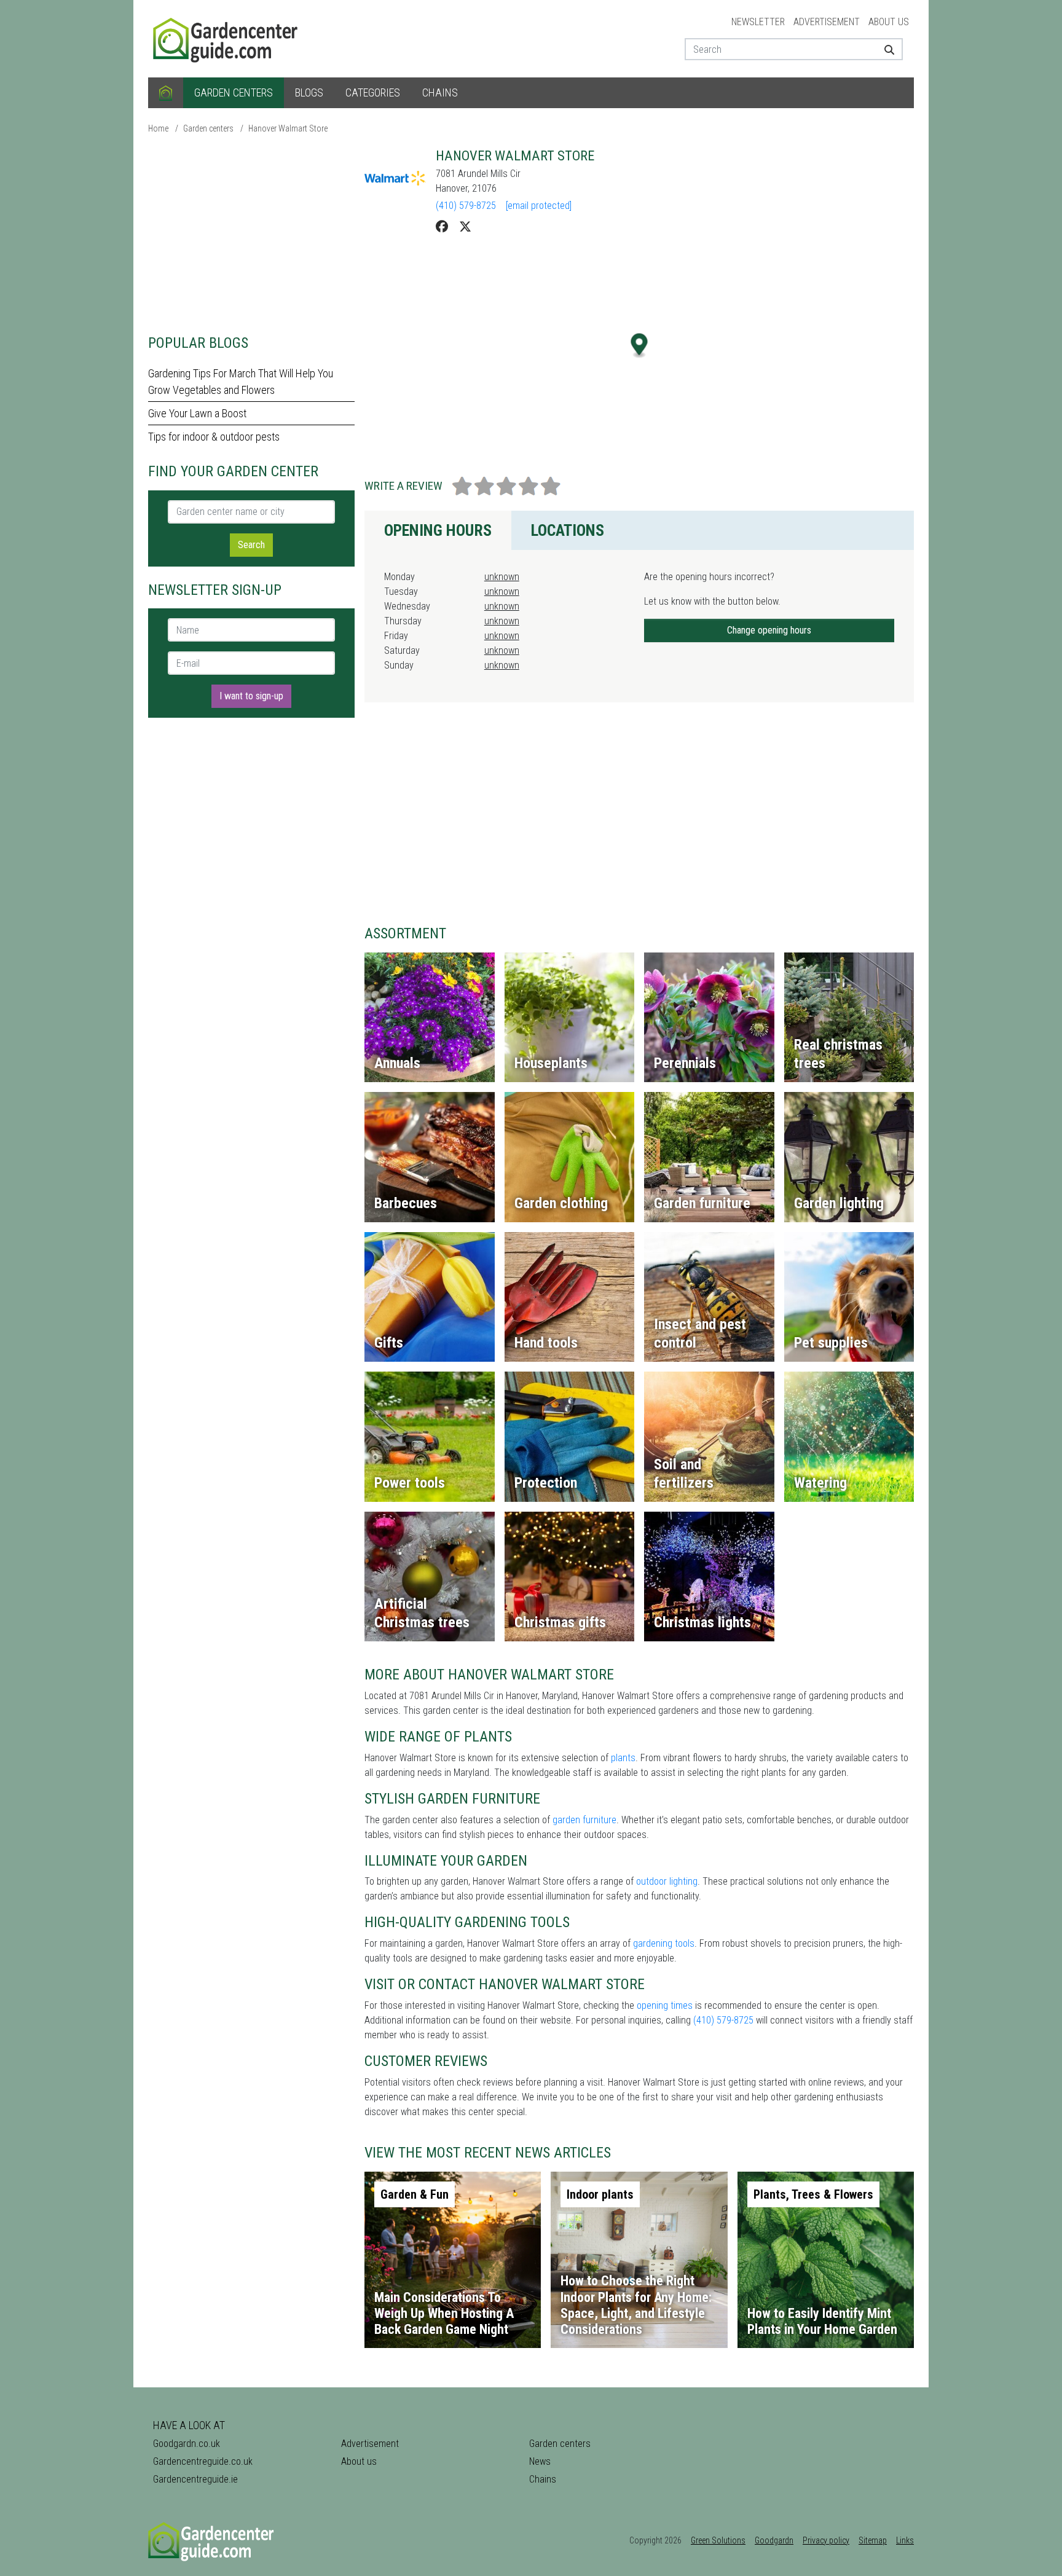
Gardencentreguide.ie (195, 2479)
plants (623, 1758)
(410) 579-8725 (466, 206)
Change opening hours (769, 630)
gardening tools (664, 1943)
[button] (639, 346)
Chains (440, 92)
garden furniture (584, 1820)
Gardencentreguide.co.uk (203, 2461)
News (540, 2461)
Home (158, 128)
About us (889, 22)
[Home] (166, 93)
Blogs (309, 92)
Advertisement (827, 22)
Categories (373, 92)
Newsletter (758, 22)
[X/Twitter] (465, 227)
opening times (665, 2005)
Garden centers (234, 92)
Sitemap (873, 2540)
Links (905, 2540)
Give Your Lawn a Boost (197, 413)
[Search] (885, 49)
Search (251, 545)
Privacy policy (826, 2540)
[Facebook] (442, 227)
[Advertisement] (251, 234)
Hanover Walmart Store (288, 128)
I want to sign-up (251, 696)
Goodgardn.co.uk (187, 2444)
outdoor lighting (667, 1881)
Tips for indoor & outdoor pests (214, 437)
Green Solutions (718, 2540)
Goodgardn (774, 2540)
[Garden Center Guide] (227, 38)
